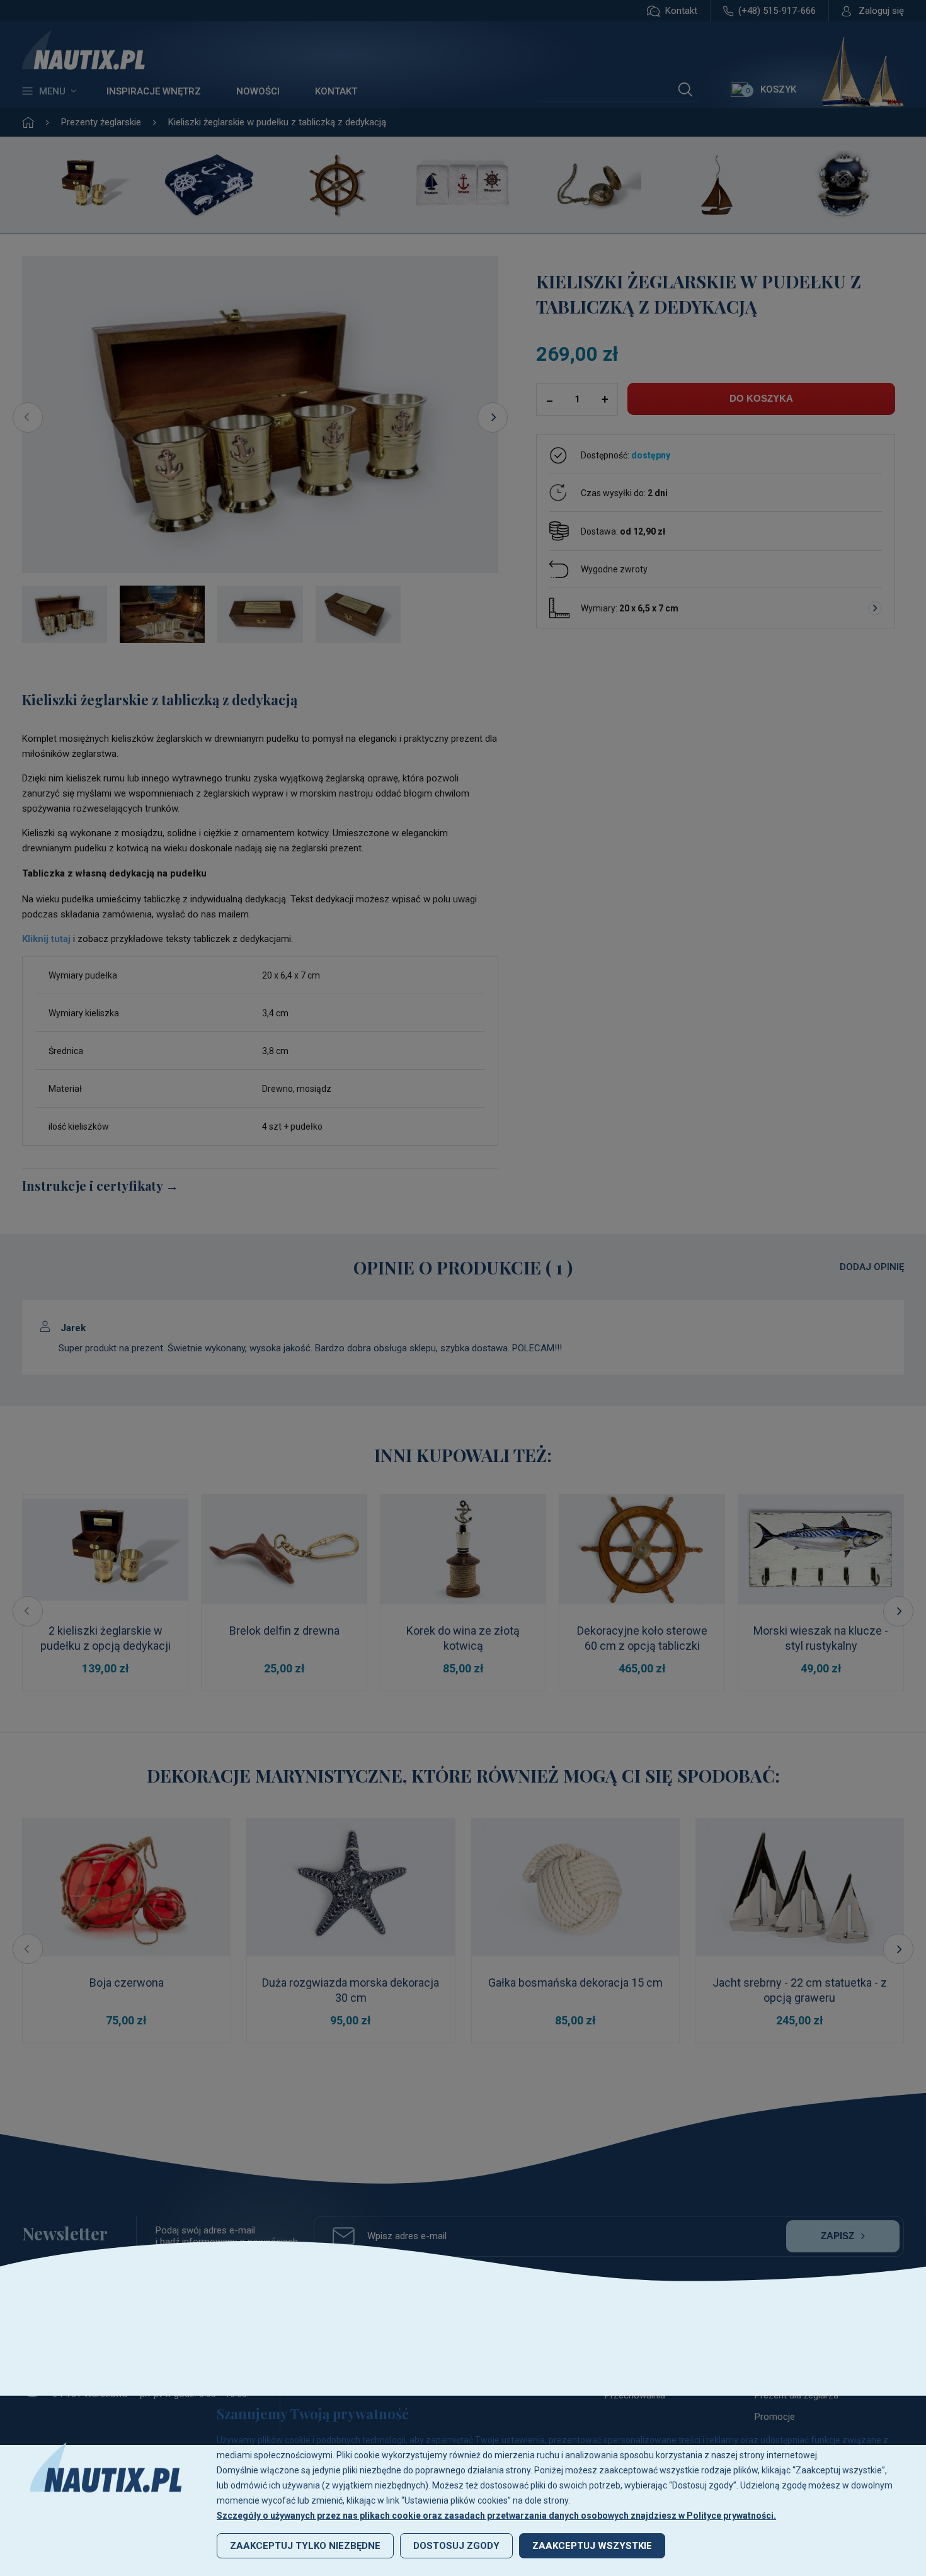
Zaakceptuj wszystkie (592, 2546)
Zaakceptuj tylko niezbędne (305, 2546)
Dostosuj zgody (456, 2546)
